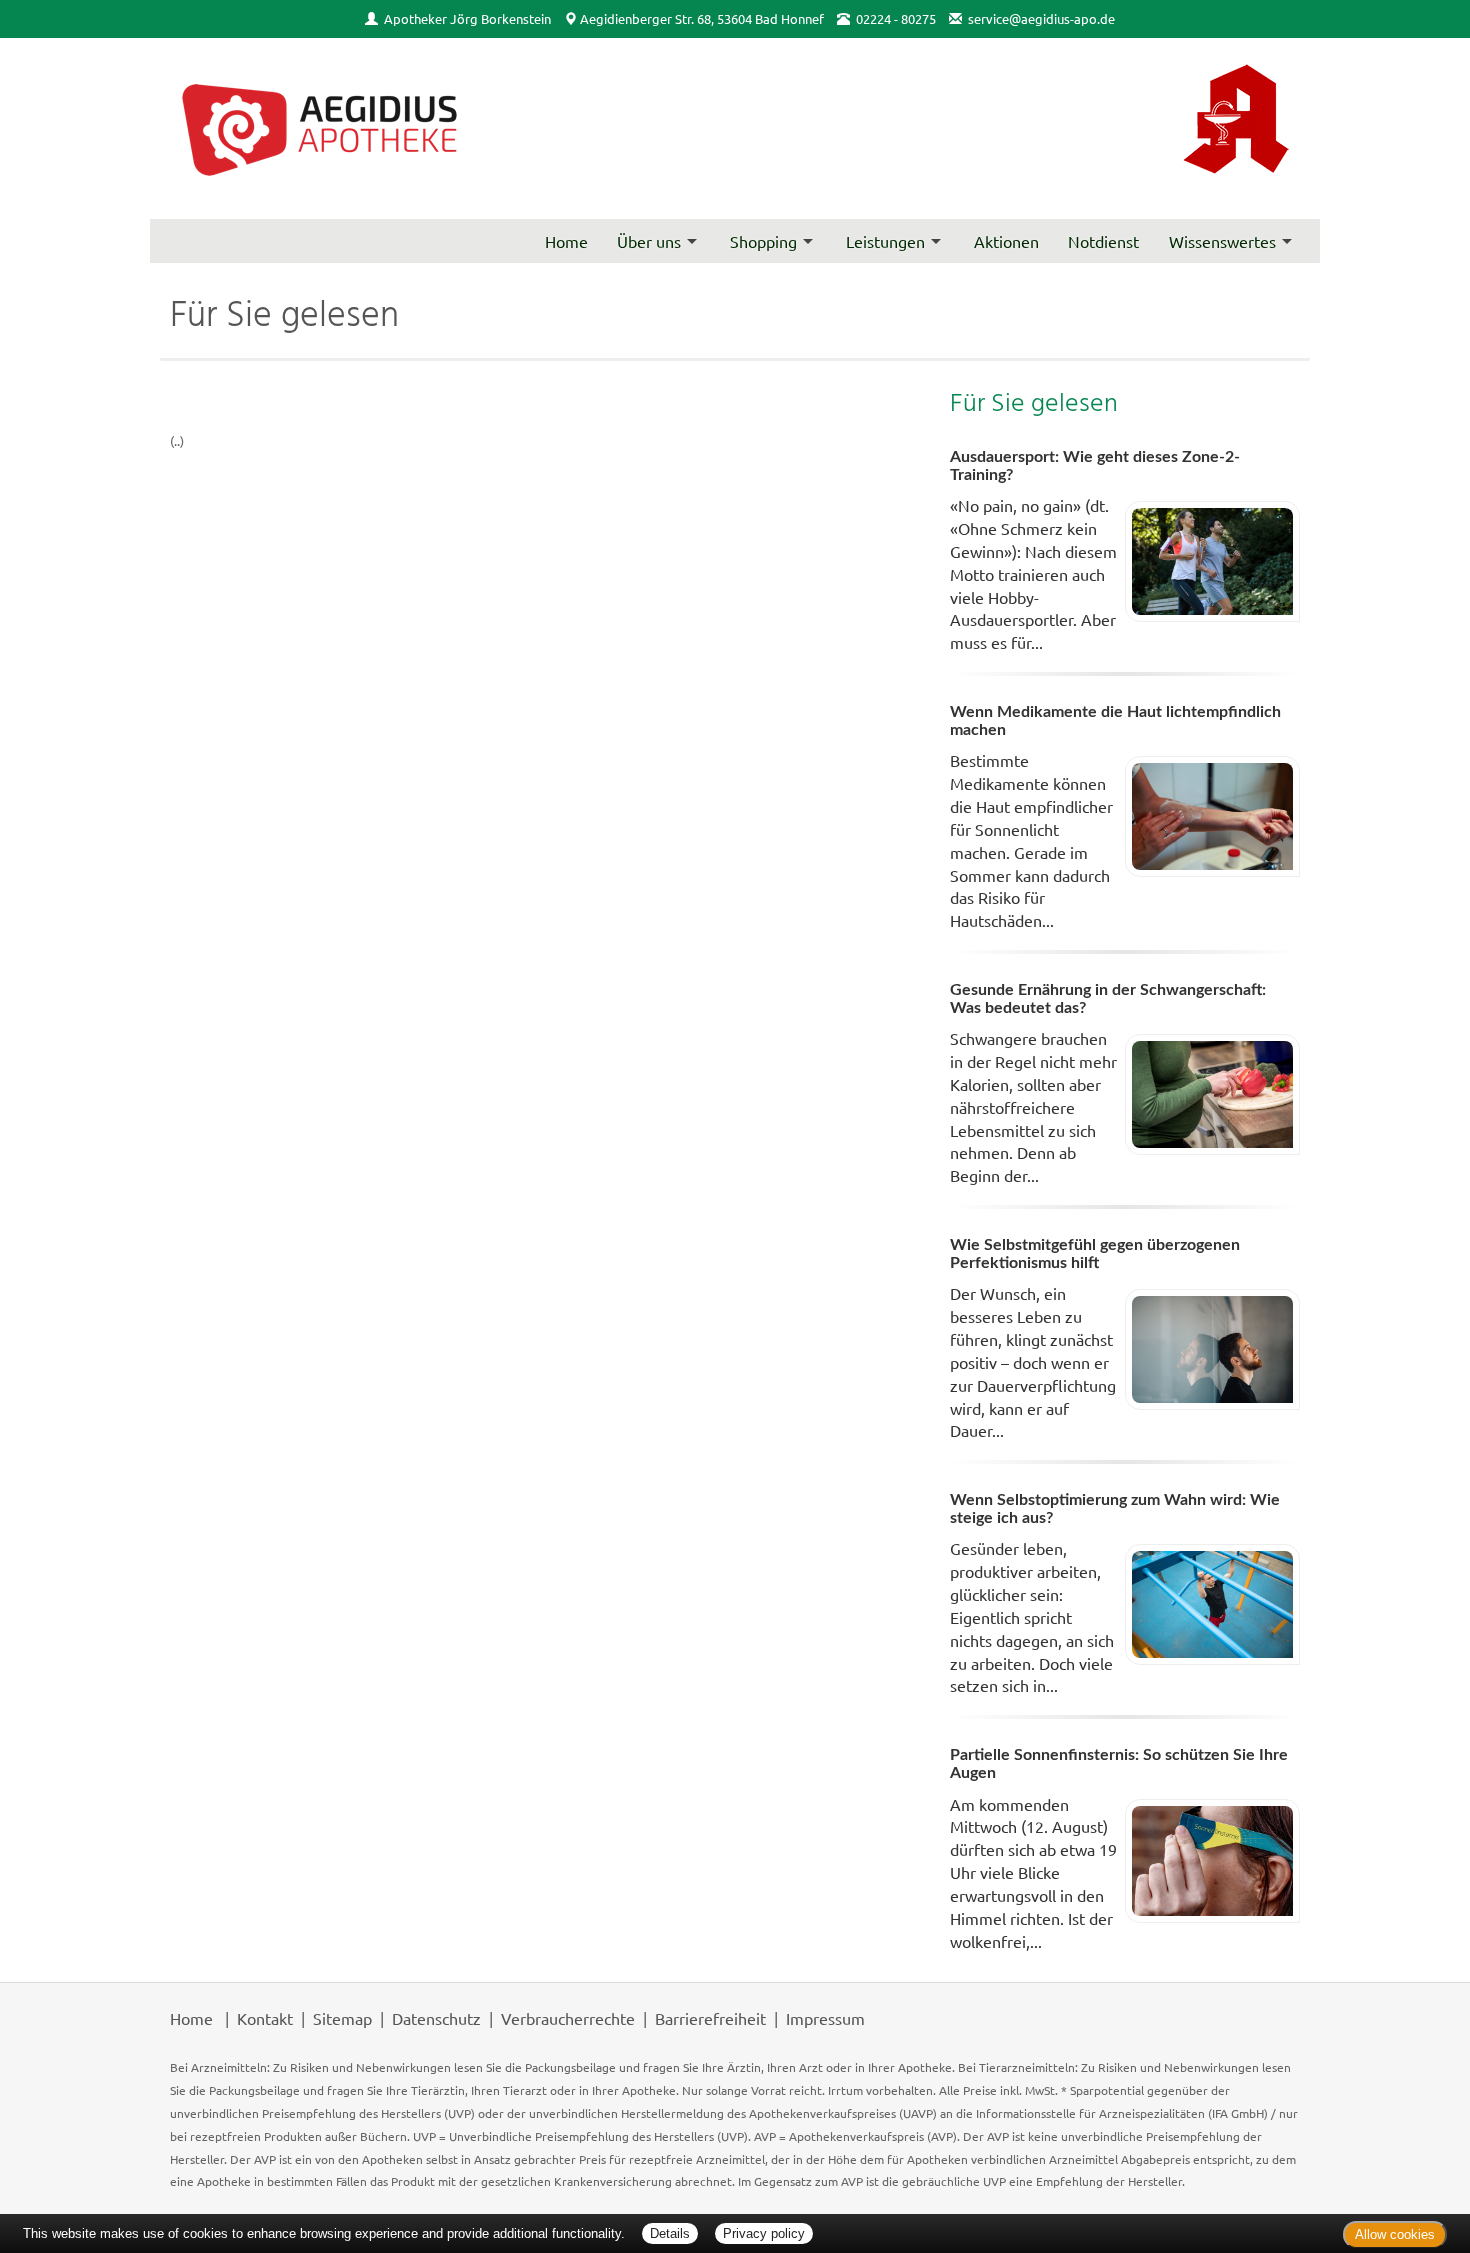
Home (566, 241)
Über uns (649, 241)
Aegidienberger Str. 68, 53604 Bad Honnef (702, 18)
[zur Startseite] (320, 128)
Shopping (763, 241)
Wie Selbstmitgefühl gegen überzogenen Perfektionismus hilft (1095, 1254)
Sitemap (342, 2018)
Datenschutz (436, 2018)
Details (670, 2233)
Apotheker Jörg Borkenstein (467, 18)
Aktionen (1006, 241)
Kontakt (265, 2018)
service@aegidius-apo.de (1041, 18)
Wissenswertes (1222, 241)
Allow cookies (1395, 2234)
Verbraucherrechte (568, 2018)
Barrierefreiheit (710, 2018)
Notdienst (1103, 241)
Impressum (825, 2018)
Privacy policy (764, 2233)
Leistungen (885, 241)
